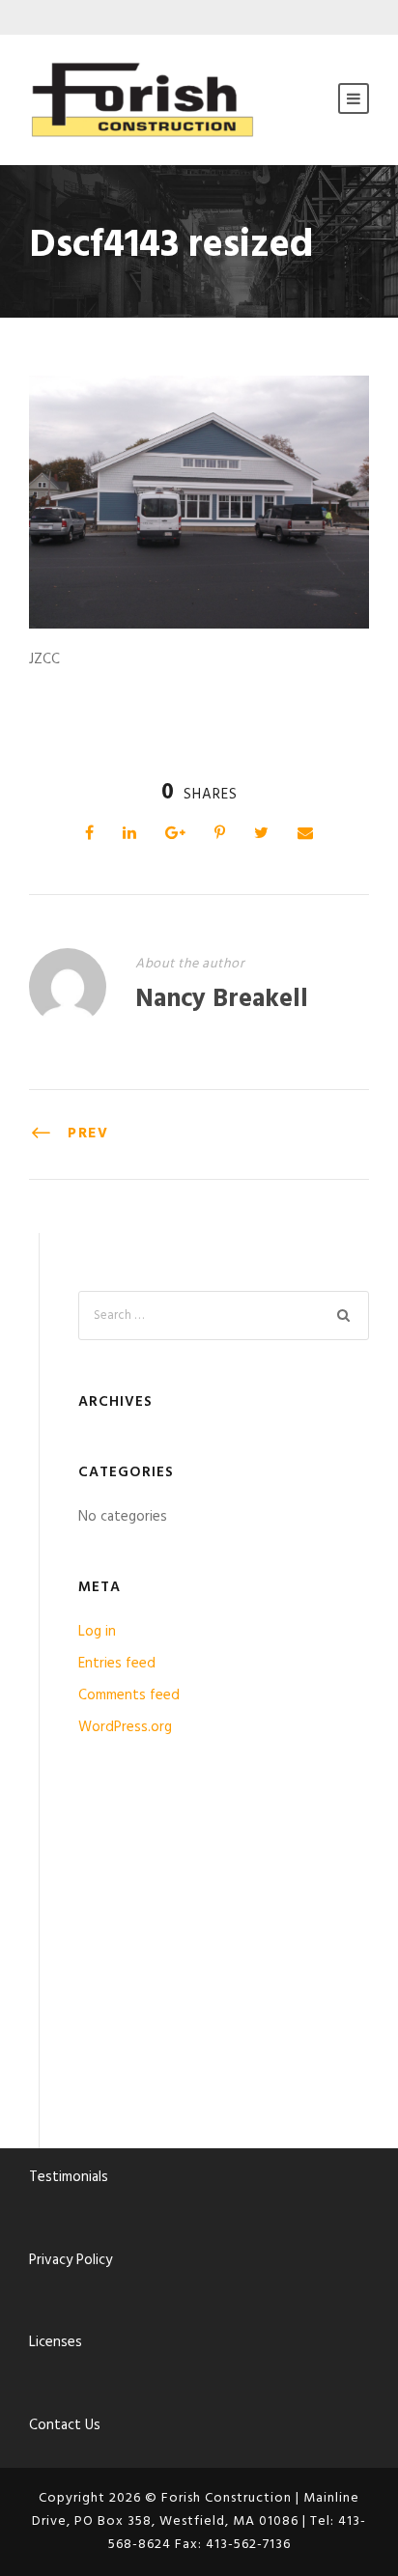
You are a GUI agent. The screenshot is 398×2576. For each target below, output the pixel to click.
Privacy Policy (71, 2260)
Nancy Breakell (222, 1000)
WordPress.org (125, 1727)
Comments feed (129, 1695)
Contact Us (65, 2425)
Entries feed (117, 1664)
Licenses (56, 2342)
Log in (97, 1632)
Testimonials (69, 2177)
